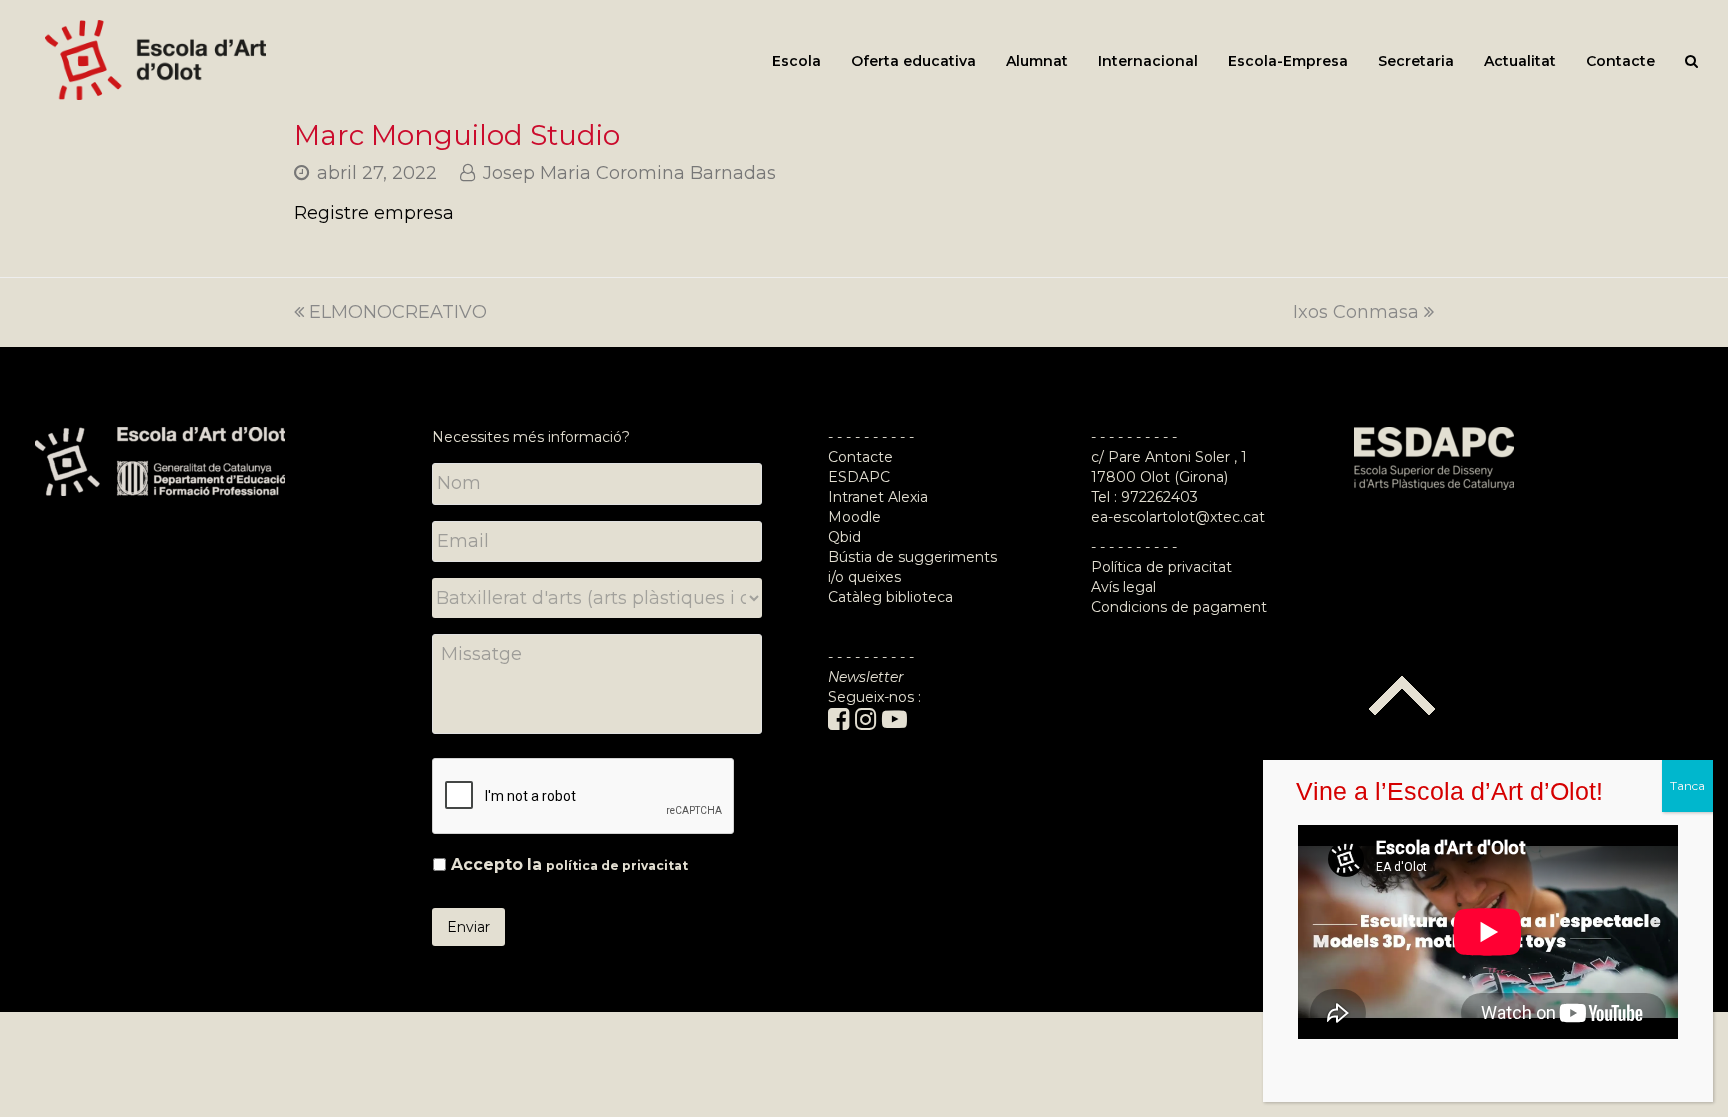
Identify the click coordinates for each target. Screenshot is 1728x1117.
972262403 (1159, 497)
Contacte (860, 457)
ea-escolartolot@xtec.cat (1178, 517)
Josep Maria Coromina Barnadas (629, 173)
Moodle (856, 517)
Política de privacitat (1161, 567)
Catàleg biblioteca (890, 597)
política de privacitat (617, 865)
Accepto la (569, 864)
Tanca (1687, 785)
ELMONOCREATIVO (398, 312)
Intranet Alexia (878, 497)
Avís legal (1123, 587)
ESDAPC (859, 477)
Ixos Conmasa (1356, 312)
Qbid (844, 537)
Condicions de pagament (1179, 607)
